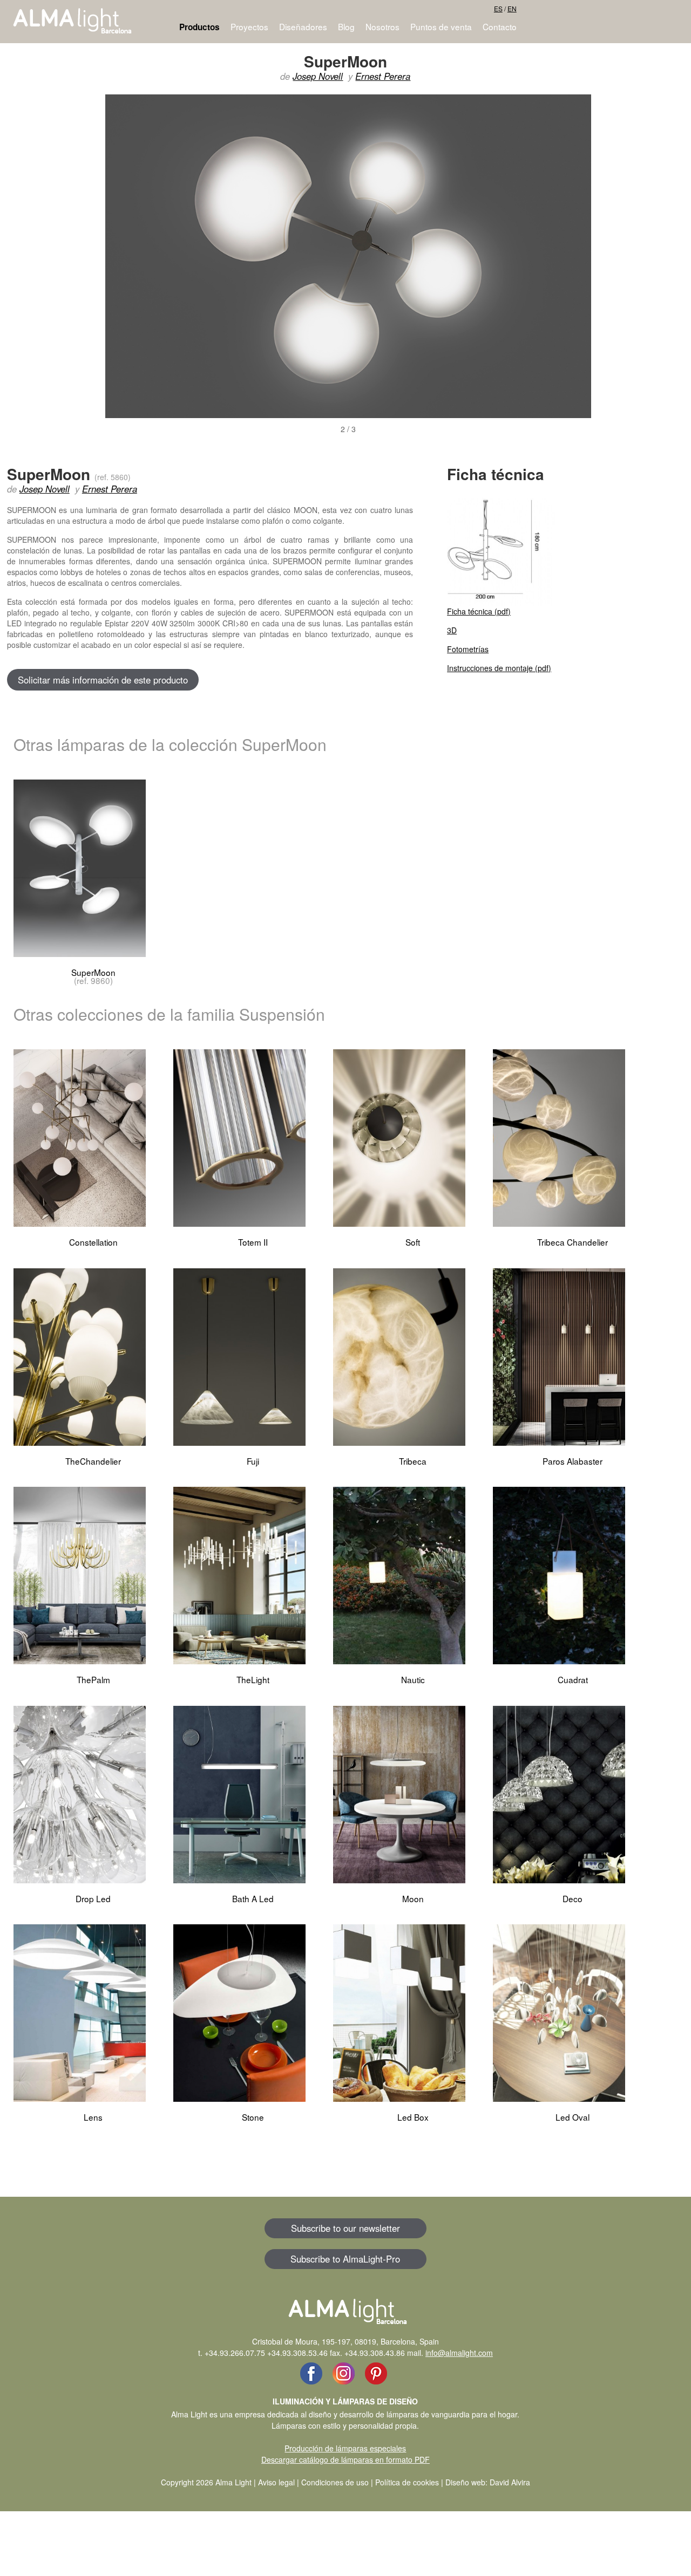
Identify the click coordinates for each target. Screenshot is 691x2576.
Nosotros (382, 26)
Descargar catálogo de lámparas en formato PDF (345, 2459)
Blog (346, 26)
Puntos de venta (441, 26)
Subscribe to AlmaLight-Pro (345, 2259)
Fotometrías (468, 649)
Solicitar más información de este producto (103, 680)
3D (452, 630)
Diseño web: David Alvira (488, 2482)
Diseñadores (303, 26)
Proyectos (249, 26)
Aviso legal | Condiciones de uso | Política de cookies (348, 2482)
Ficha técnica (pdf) (479, 611)
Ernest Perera (383, 76)
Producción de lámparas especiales (345, 2448)
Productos (199, 27)
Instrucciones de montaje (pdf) (499, 668)
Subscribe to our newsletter (345, 2228)
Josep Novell (318, 76)
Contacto (500, 26)
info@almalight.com (459, 2353)
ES (498, 8)
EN (512, 8)
